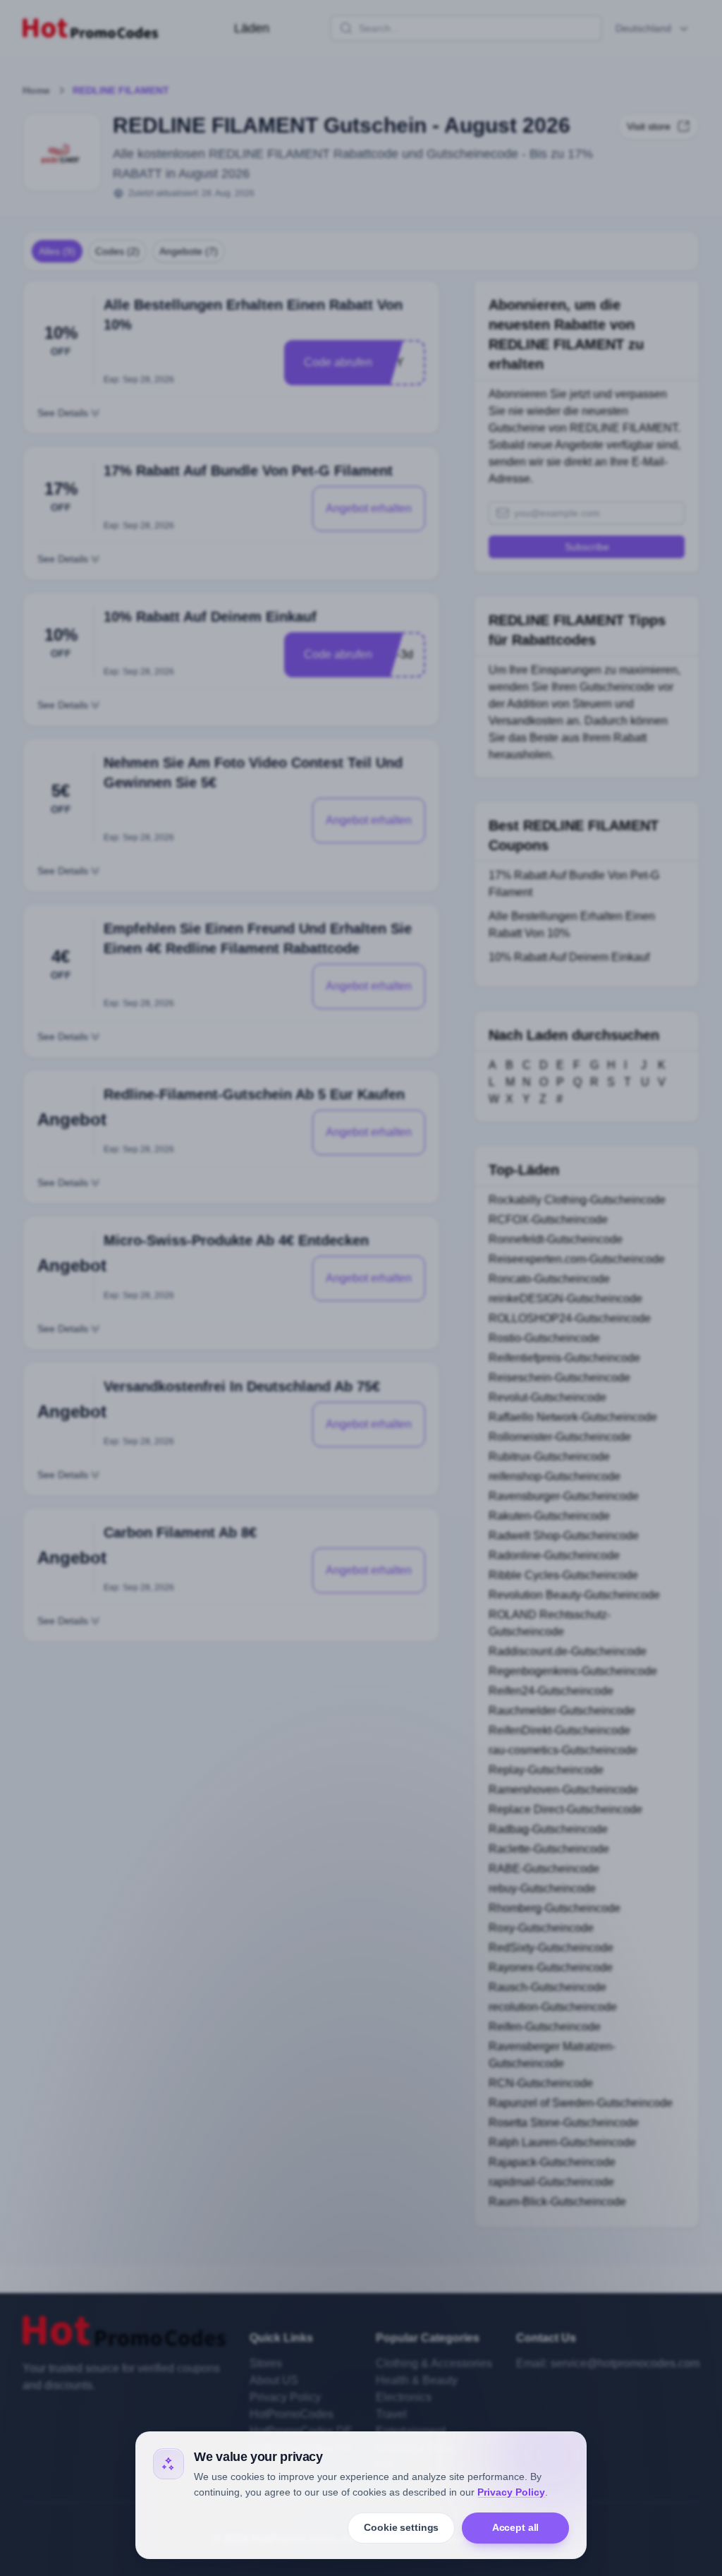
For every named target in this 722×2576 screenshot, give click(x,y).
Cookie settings (401, 2527)
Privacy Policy (511, 2492)
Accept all (516, 2527)
